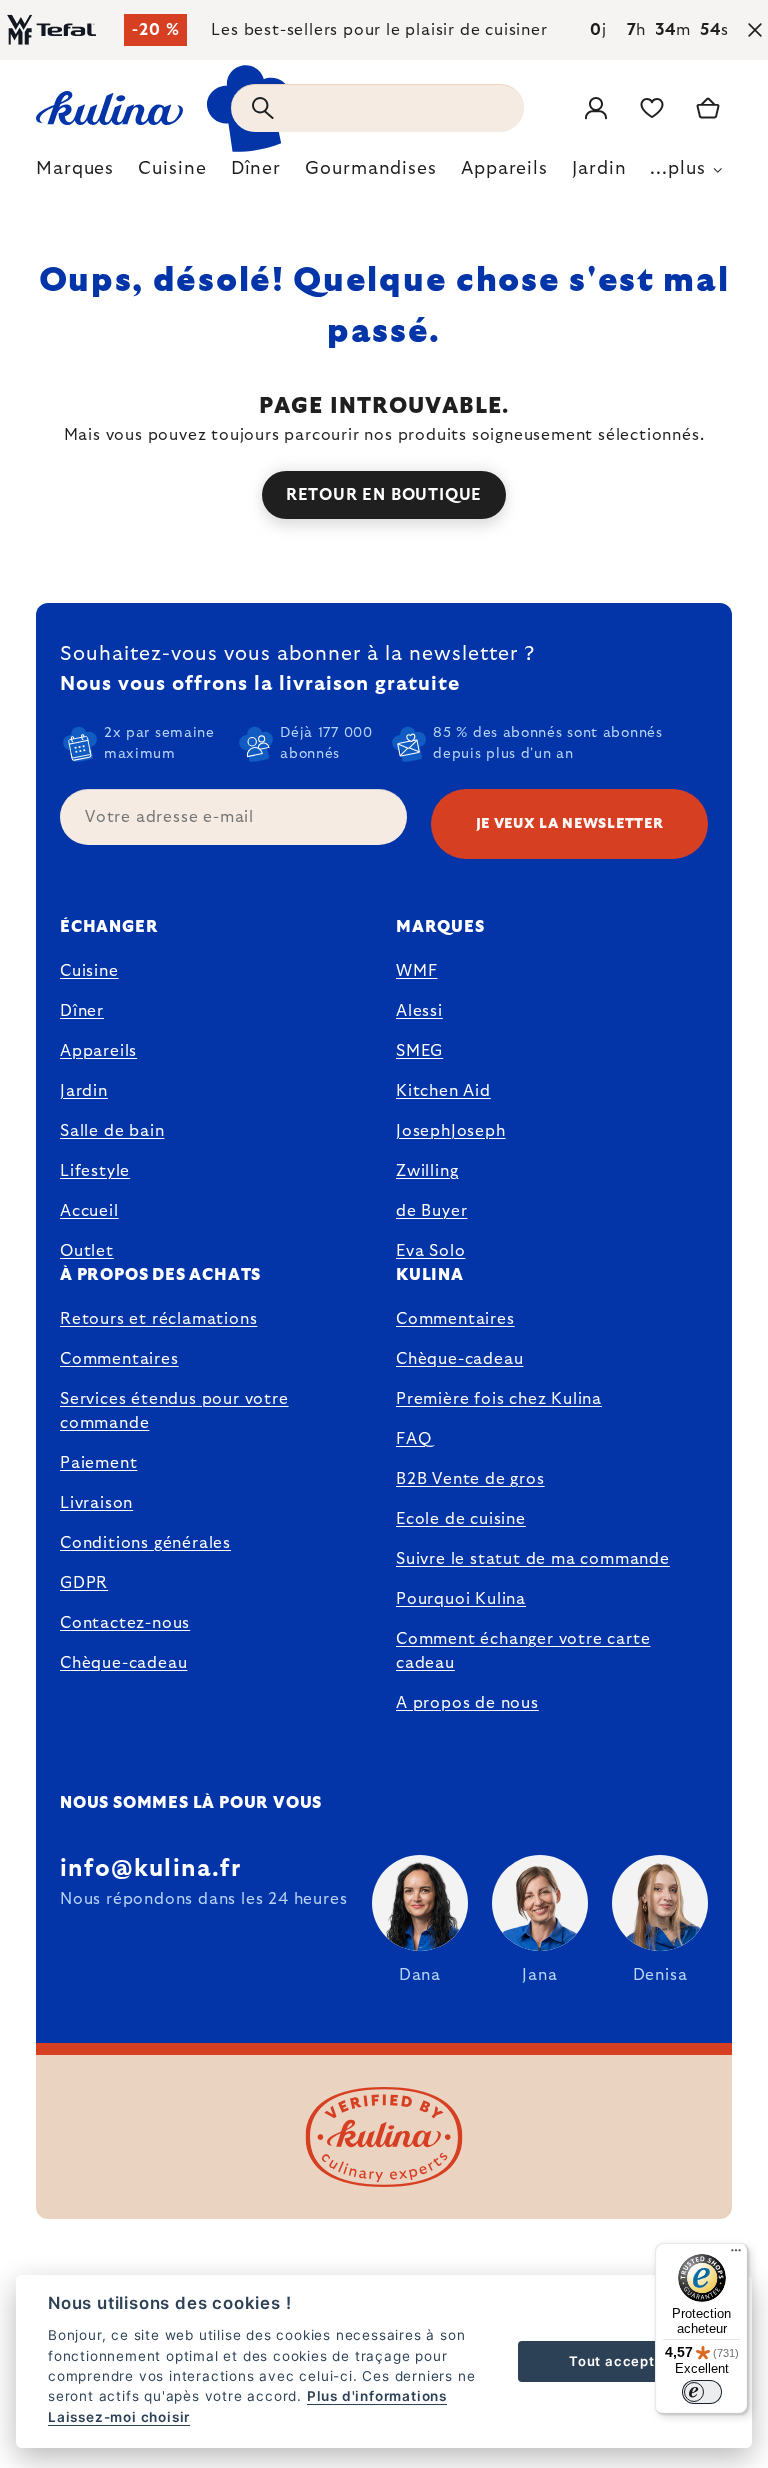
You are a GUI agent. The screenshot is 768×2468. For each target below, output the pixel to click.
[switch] (702, 2392)
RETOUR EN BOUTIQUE (384, 495)
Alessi (419, 1011)
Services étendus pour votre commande (174, 1411)
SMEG (419, 1051)
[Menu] (736, 2255)
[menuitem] (75, 174)
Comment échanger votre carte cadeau (523, 1651)
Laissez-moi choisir (119, 2417)
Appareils (98, 1051)
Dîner (82, 1011)
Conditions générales (145, 1543)
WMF (416, 971)
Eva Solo (430, 1251)
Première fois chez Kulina (499, 1399)
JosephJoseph (451, 1131)
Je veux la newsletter (570, 824)
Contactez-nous (125, 1623)
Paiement (98, 1463)
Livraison (96, 1503)
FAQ (413, 1439)
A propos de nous (467, 1703)
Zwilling (427, 1171)
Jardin (84, 1091)
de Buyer (431, 1211)
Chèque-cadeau (123, 1663)
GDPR (84, 1583)
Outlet (87, 1251)
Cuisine (89, 971)
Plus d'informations (377, 2396)
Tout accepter (619, 2361)
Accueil (89, 1211)
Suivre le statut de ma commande (533, 1559)
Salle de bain (112, 1131)
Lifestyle (95, 1171)
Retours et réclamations (158, 1319)
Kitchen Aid (443, 1091)
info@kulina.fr (150, 1869)
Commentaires (119, 1359)
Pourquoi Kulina (461, 1599)
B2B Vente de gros (470, 1479)
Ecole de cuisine (461, 1519)
